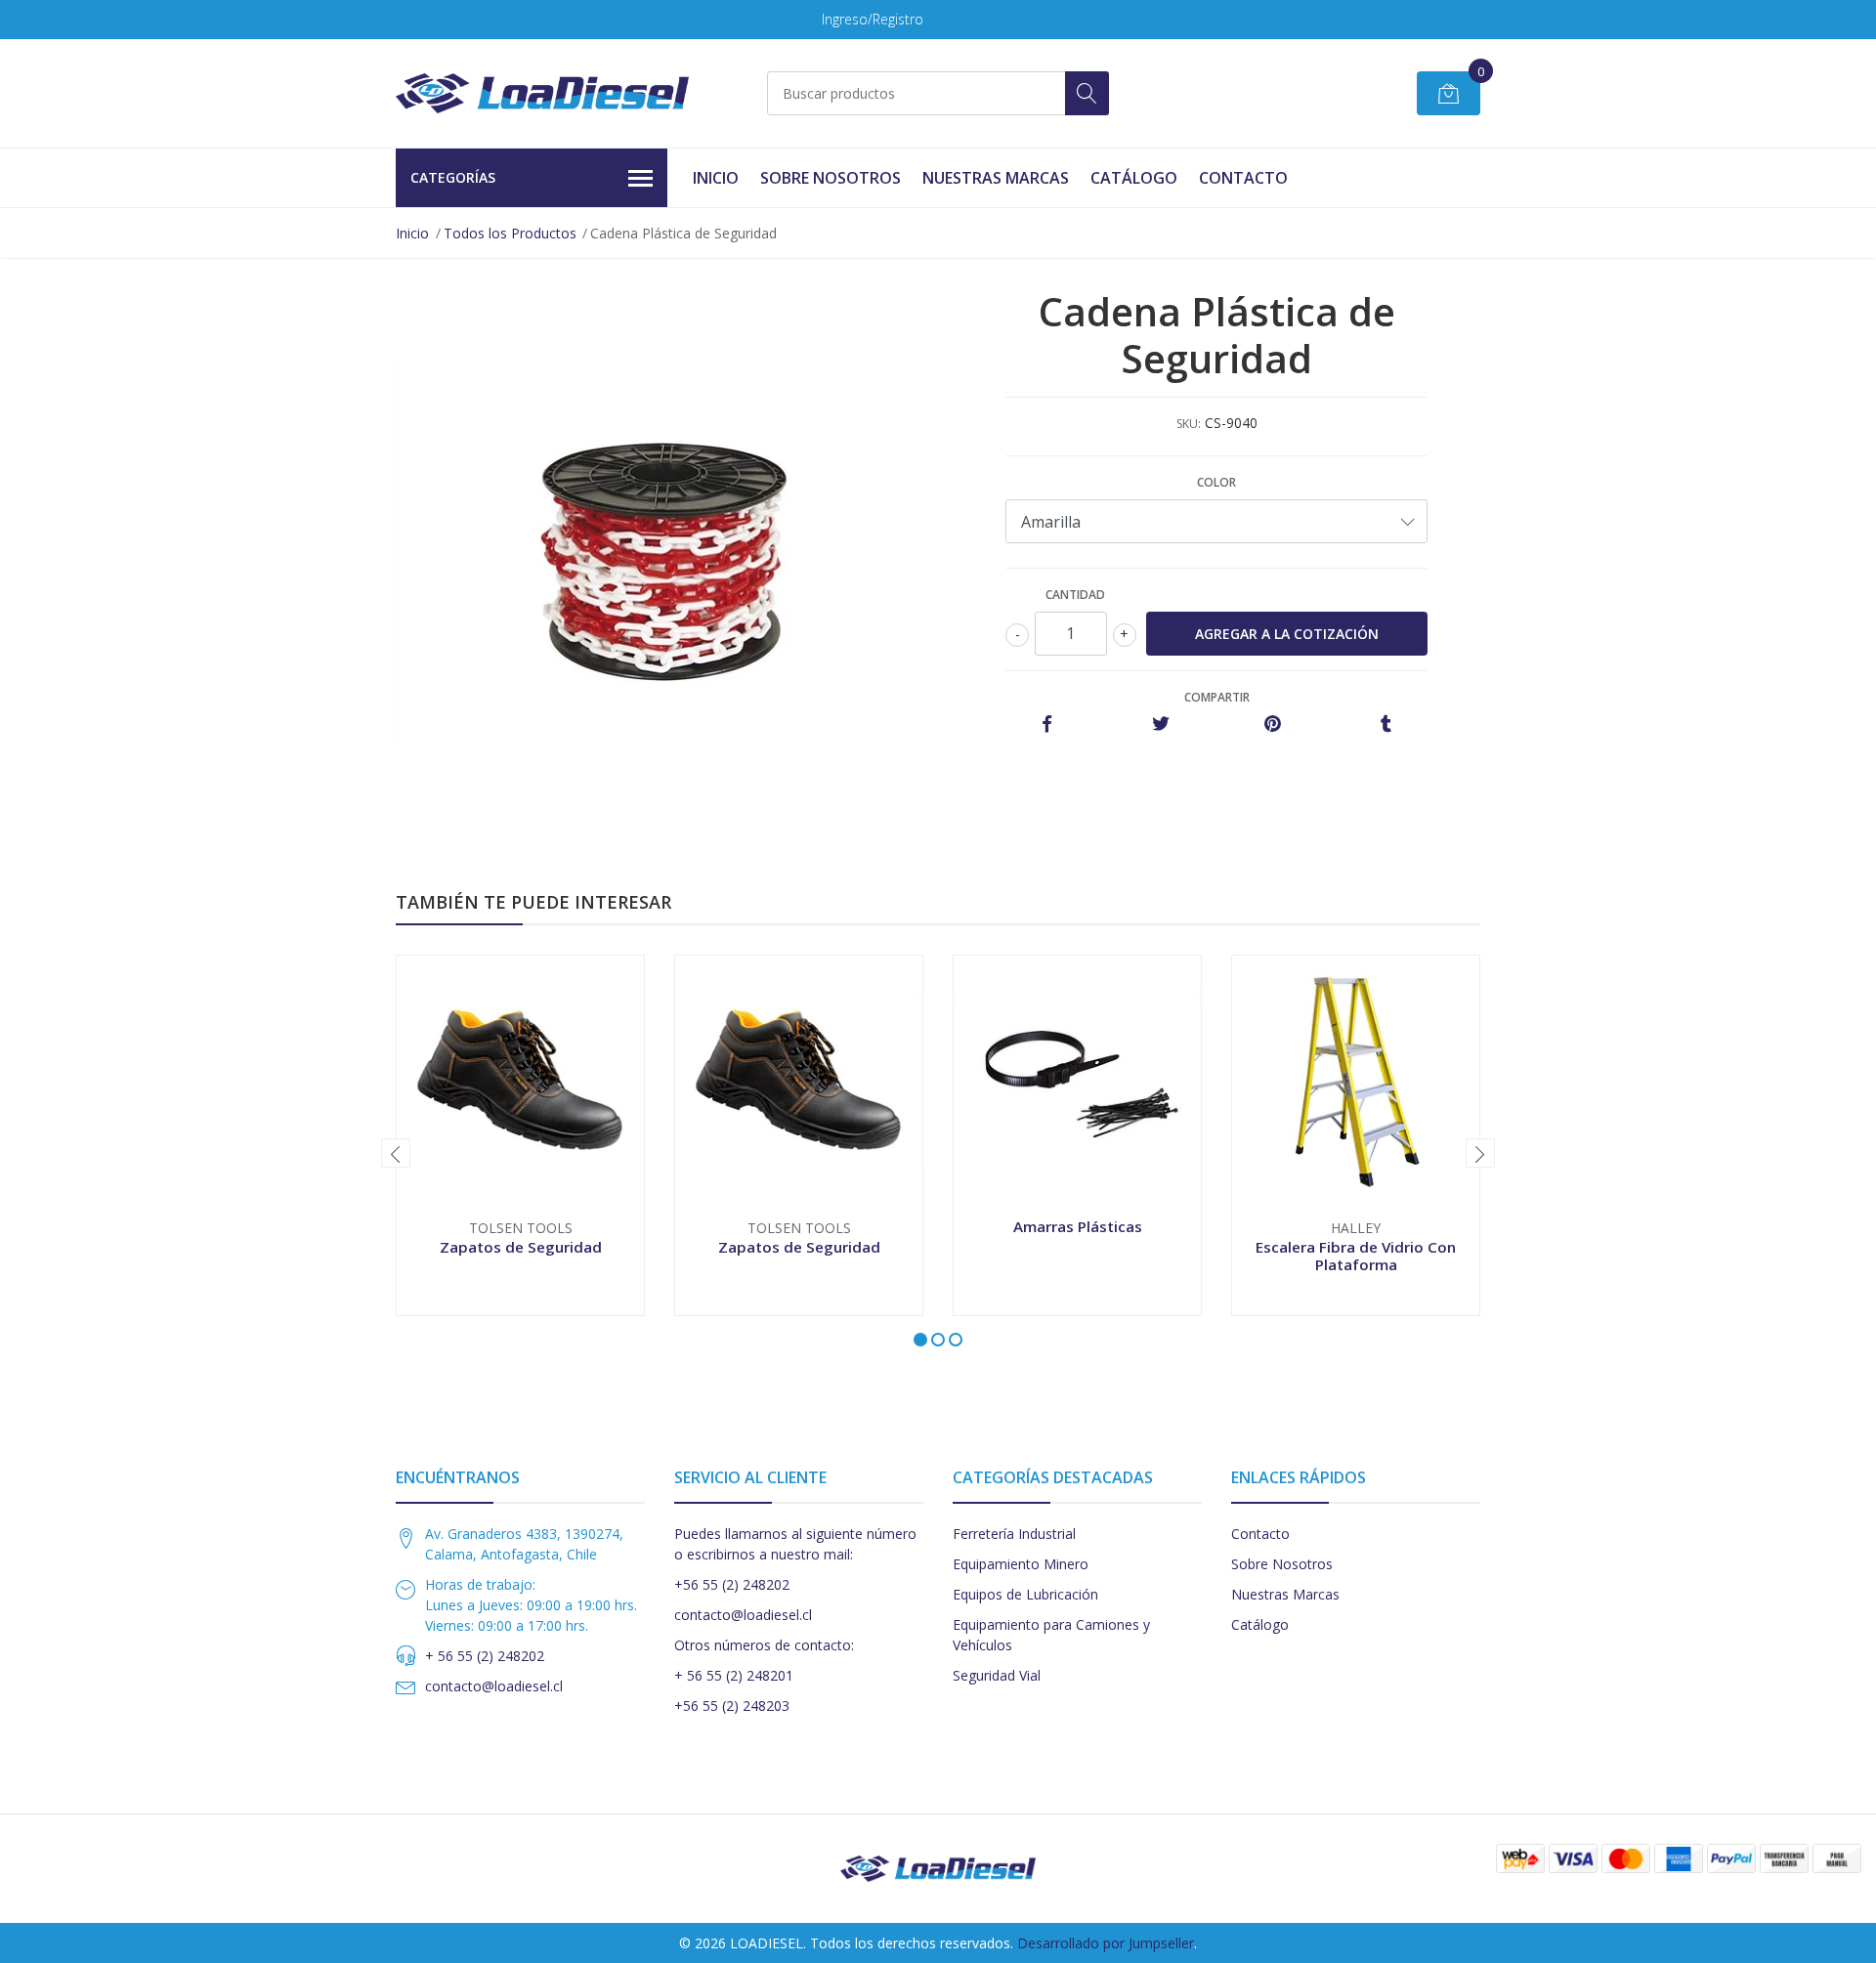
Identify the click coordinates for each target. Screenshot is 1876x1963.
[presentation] (396, 1153)
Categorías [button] (453, 177)
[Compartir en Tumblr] (1386, 725)
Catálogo (1134, 178)
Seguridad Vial (997, 1675)
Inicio (716, 178)
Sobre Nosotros (831, 178)
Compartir (1217, 697)
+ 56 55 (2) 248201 (734, 1675)
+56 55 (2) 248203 (732, 1706)
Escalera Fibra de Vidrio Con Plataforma (1356, 1256)
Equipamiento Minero (1021, 1564)
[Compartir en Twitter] (1160, 725)
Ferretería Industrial (1014, 1534)
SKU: (1189, 424)
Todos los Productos (510, 233)
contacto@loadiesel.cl (494, 1686)
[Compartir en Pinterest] (1273, 725)
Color (1216, 482)
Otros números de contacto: (764, 1645)
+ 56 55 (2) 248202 (485, 1656)
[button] (920, 1340)
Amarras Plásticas (1078, 1226)
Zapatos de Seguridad (521, 1247)
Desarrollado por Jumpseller (1106, 1943)
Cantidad (1075, 595)
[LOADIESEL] (542, 93)
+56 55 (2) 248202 (732, 1584)
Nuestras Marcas (996, 178)
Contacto (1243, 178)
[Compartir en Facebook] (1047, 725)
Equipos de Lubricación (1025, 1594)
